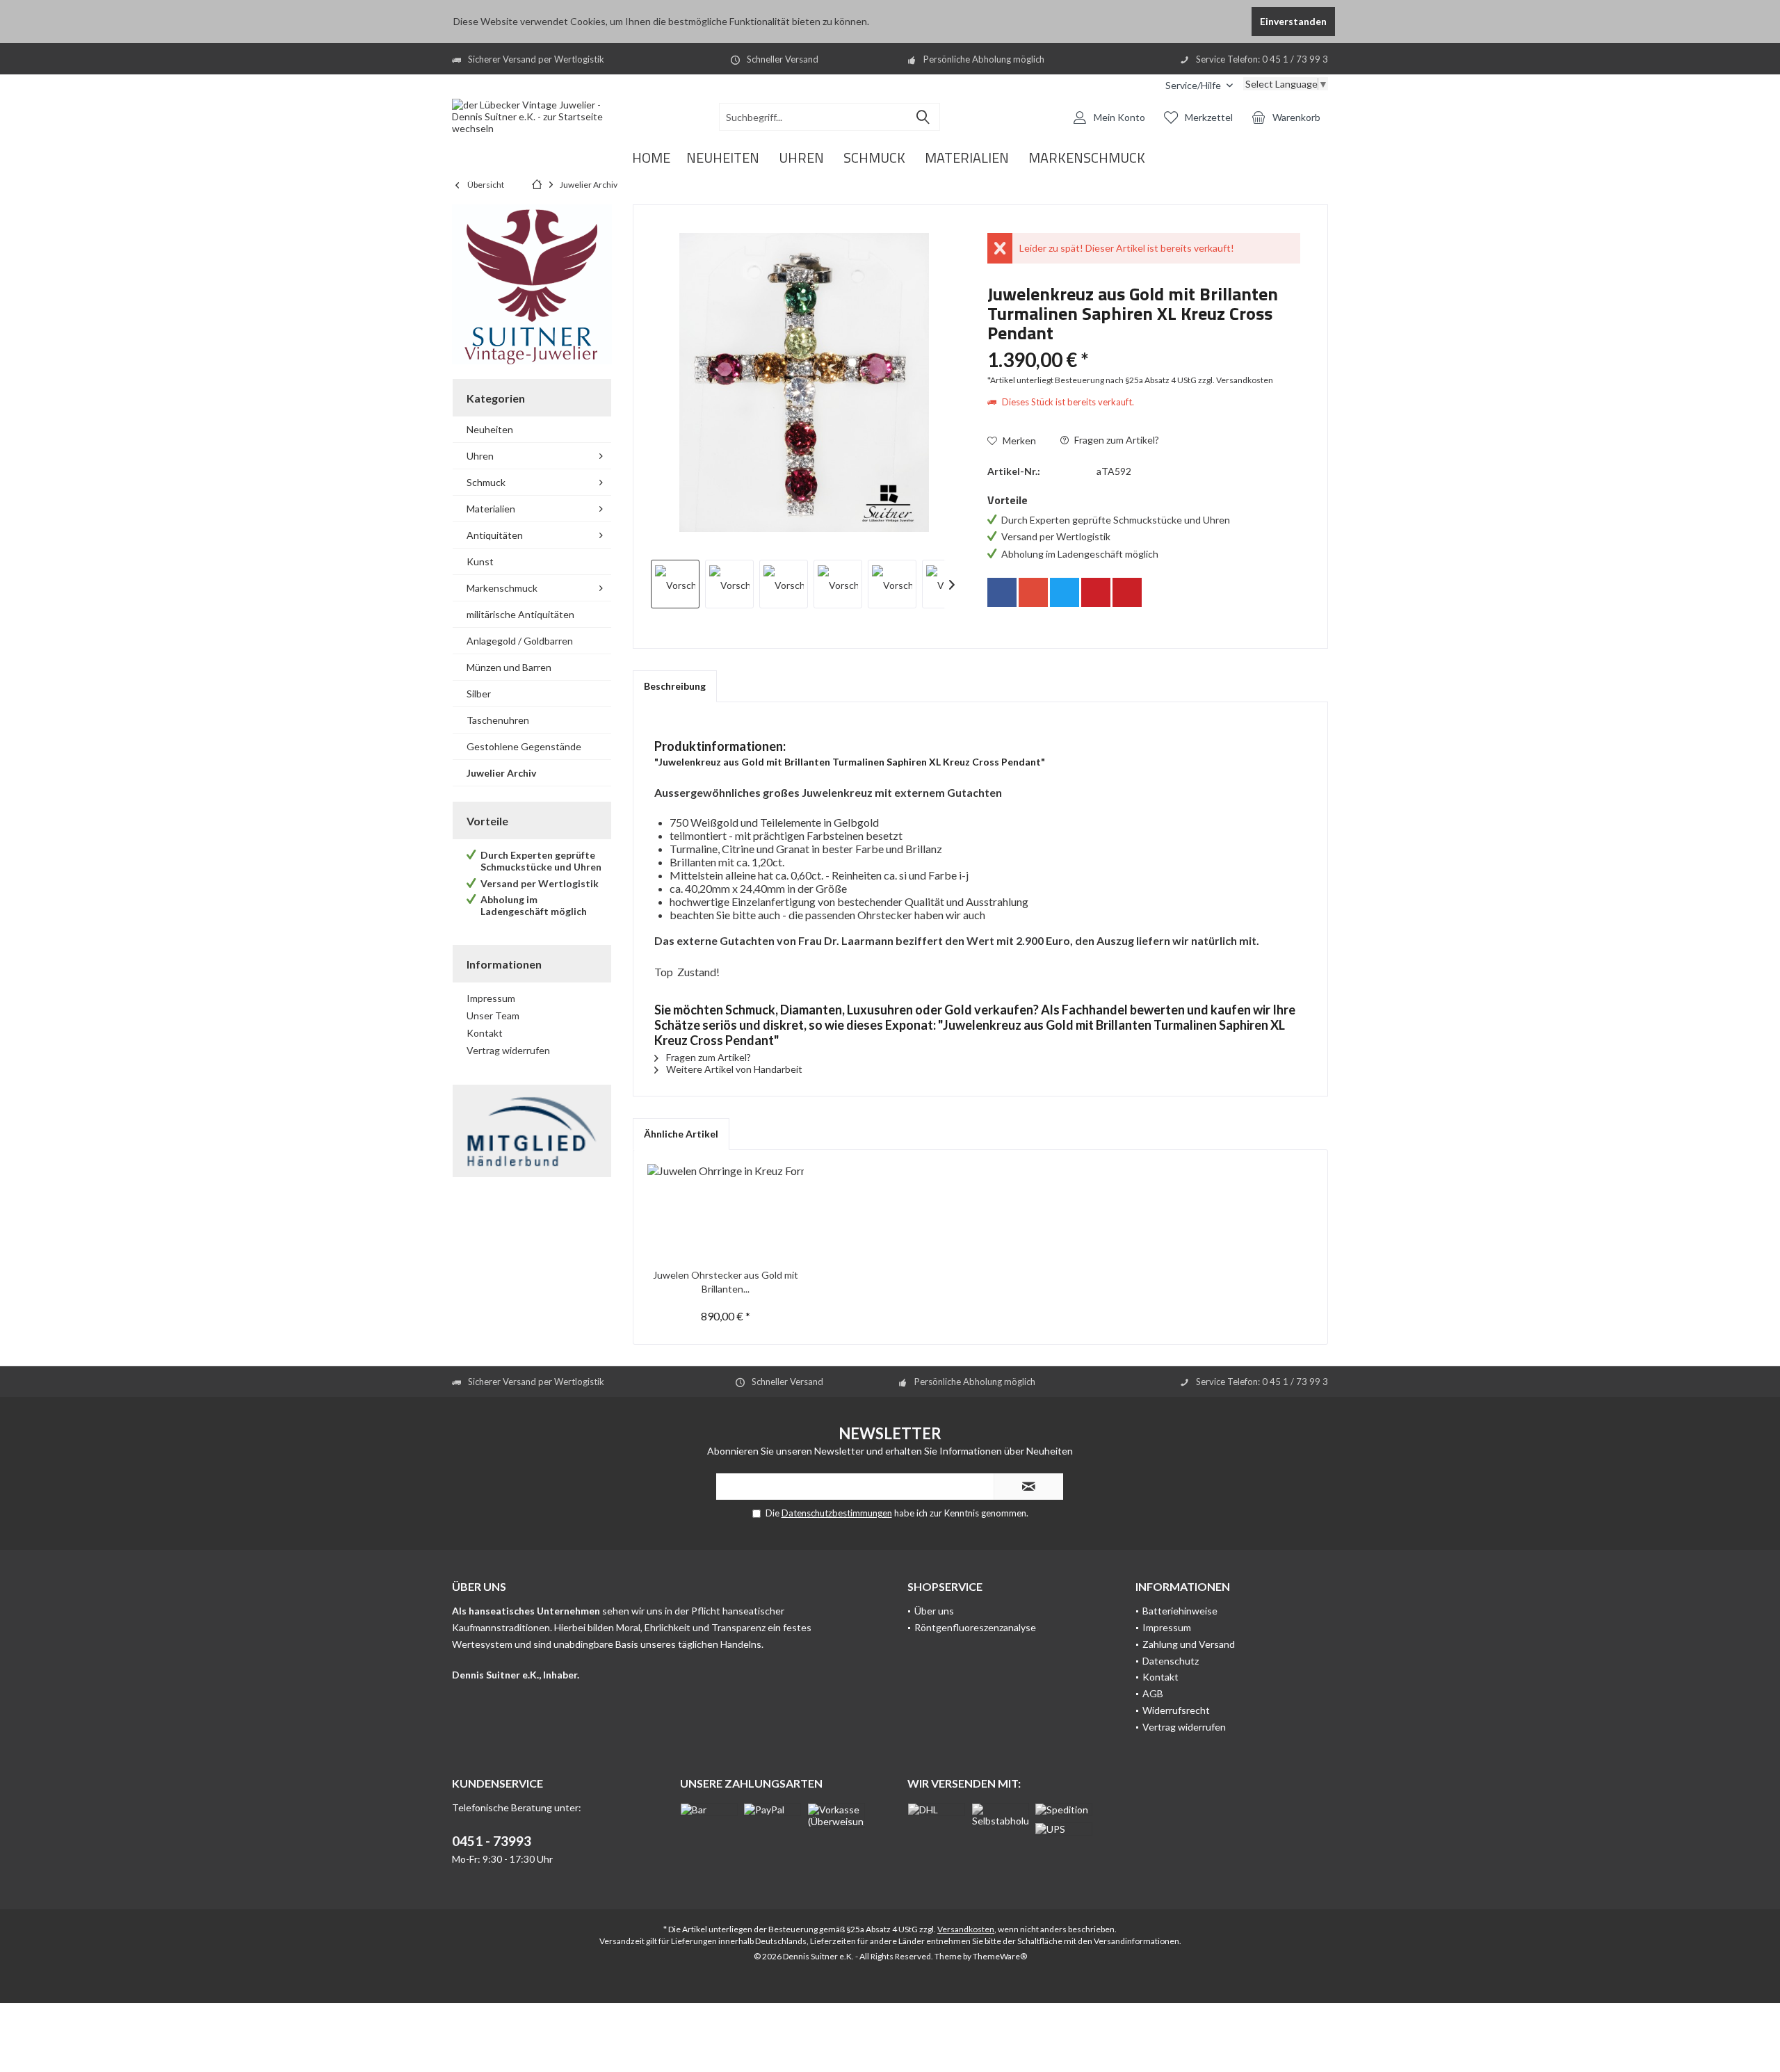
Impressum (491, 998)
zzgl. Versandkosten (1236, 380)
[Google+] (1033, 592)
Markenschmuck (502, 588)
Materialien (491, 509)
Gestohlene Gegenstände (524, 746)
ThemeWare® (1000, 1956)
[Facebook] (1002, 592)
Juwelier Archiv (501, 773)
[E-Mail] (1127, 592)
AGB (1153, 1693)
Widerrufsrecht (1176, 1710)
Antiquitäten (495, 535)
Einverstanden (1293, 21)
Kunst (480, 561)
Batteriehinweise (1180, 1611)
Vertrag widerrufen (508, 1050)
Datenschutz (1171, 1661)
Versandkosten (966, 1929)
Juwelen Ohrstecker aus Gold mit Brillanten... (726, 1282)
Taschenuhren (498, 720)
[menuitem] (1199, 85)
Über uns (934, 1611)
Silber (479, 694)
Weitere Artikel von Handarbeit (733, 1069)
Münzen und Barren (509, 667)
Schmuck (486, 482)
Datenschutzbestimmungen (837, 1513)
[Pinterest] (1096, 592)
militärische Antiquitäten (520, 614)
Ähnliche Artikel (681, 1134)
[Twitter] (1065, 592)
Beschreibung (675, 686)
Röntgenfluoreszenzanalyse (975, 1627)
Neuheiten (490, 429)
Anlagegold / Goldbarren (520, 641)
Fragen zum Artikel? (1116, 440)
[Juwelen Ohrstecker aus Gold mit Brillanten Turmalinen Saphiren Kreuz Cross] (726, 1213)
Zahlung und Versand (1189, 1644)
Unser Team (493, 1015)
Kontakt (485, 1033)
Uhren (480, 456)
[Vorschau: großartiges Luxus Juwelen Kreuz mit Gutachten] (675, 584)
